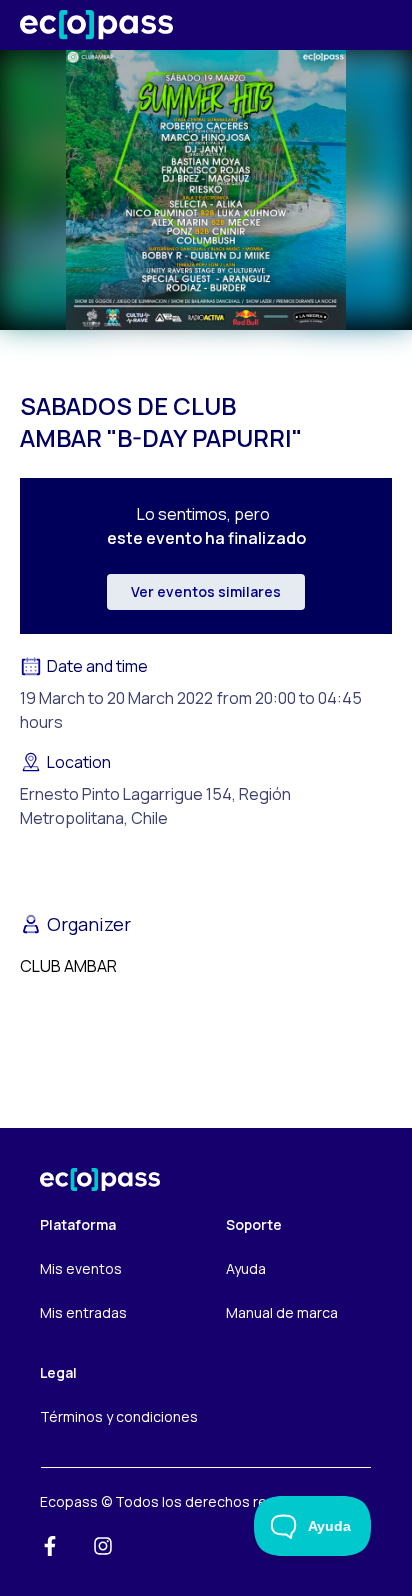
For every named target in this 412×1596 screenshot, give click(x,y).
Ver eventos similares (206, 591)
